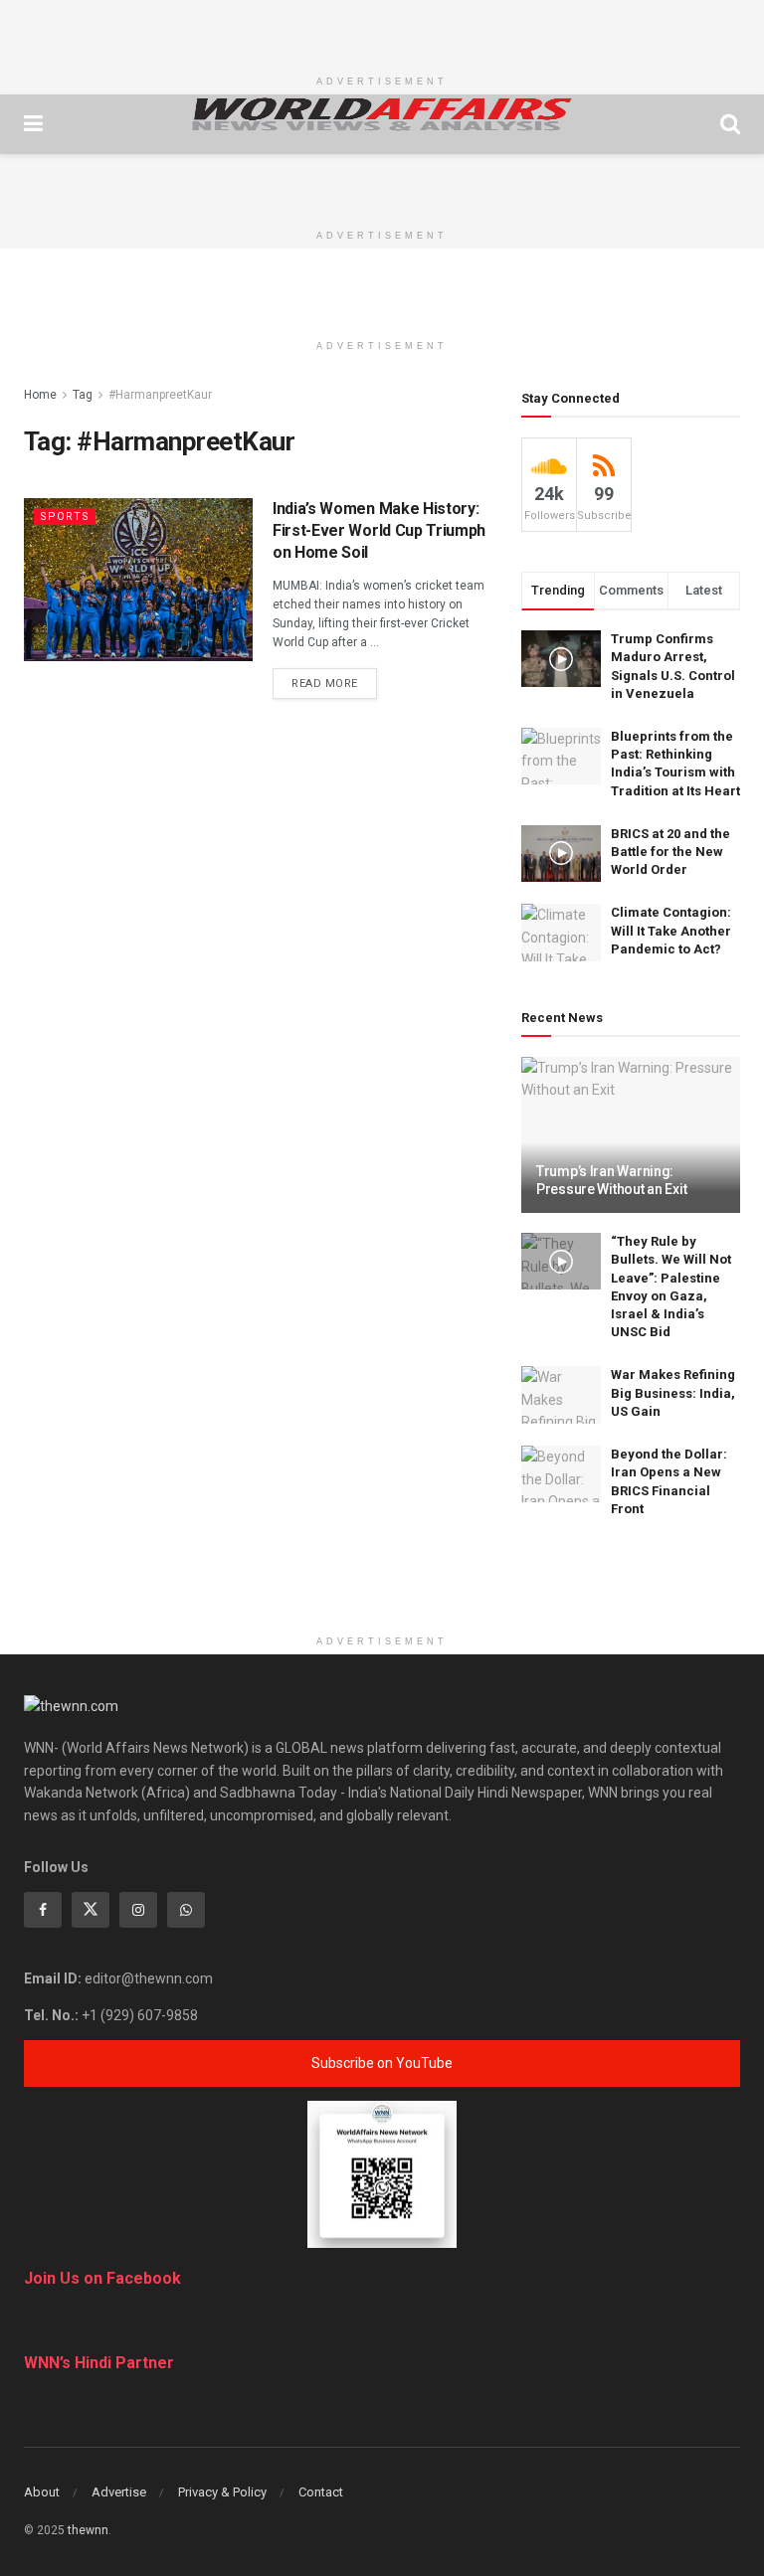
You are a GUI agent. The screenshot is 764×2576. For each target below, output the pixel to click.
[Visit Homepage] (382, 114)
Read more (334, 683)
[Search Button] (730, 124)
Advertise (119, 2492)
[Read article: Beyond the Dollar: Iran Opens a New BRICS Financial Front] (561, 1474)
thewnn (88, 2530)
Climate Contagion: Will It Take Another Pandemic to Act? (671, 930)
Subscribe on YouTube (382, 2063)
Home (40, 395)
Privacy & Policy (222, 2492)
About (42, 2492)
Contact (321, 2492)
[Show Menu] (33, 124)
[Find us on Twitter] (91, 1910)
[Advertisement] (382, 30)
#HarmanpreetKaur (160, 395)
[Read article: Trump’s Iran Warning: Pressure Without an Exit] (631, 1135)
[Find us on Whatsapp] (186, 1910)
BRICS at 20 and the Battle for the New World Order (670, 852)
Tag (83, 395)
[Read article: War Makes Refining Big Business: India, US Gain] (561, 1394)
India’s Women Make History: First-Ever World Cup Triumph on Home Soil (379, 531)
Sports (65, 516)
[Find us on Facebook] (43, 1910)
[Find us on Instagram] (138, 1910)
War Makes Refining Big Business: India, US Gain (673, 1392)
